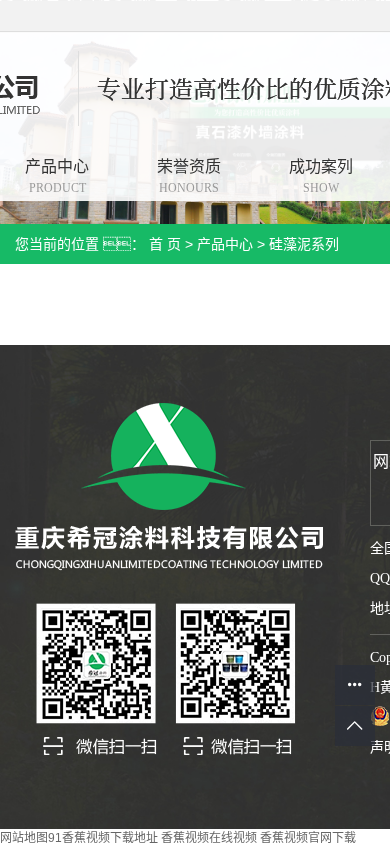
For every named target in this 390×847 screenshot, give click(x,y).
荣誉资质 (189, 176)
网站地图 (24, 838)
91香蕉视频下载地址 (103, 838)
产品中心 (225, 244)
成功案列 (321, 176)
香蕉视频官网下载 (308, 838)
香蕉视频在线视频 (209, 838)
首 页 (165, 244)
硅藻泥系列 (304, 244)
